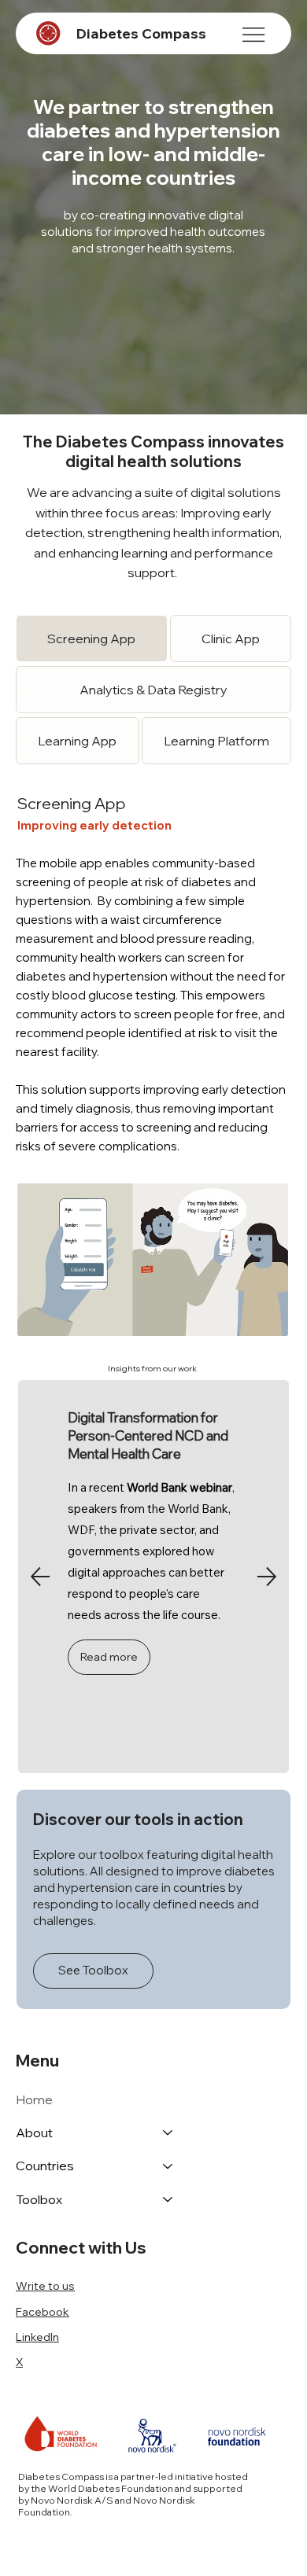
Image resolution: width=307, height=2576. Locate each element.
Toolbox (39, 2199)
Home (34, 2099)
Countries (45, 2166)
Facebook (43, 2312)
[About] (168, 2133)
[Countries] (168, 2166)
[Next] (267, 1577)
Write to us (45, 2286)
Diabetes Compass (141, 33)
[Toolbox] (168, 2199)
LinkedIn (37, 2337)
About (34, 2133)
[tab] (92, 638)
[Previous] (40, 1577)
